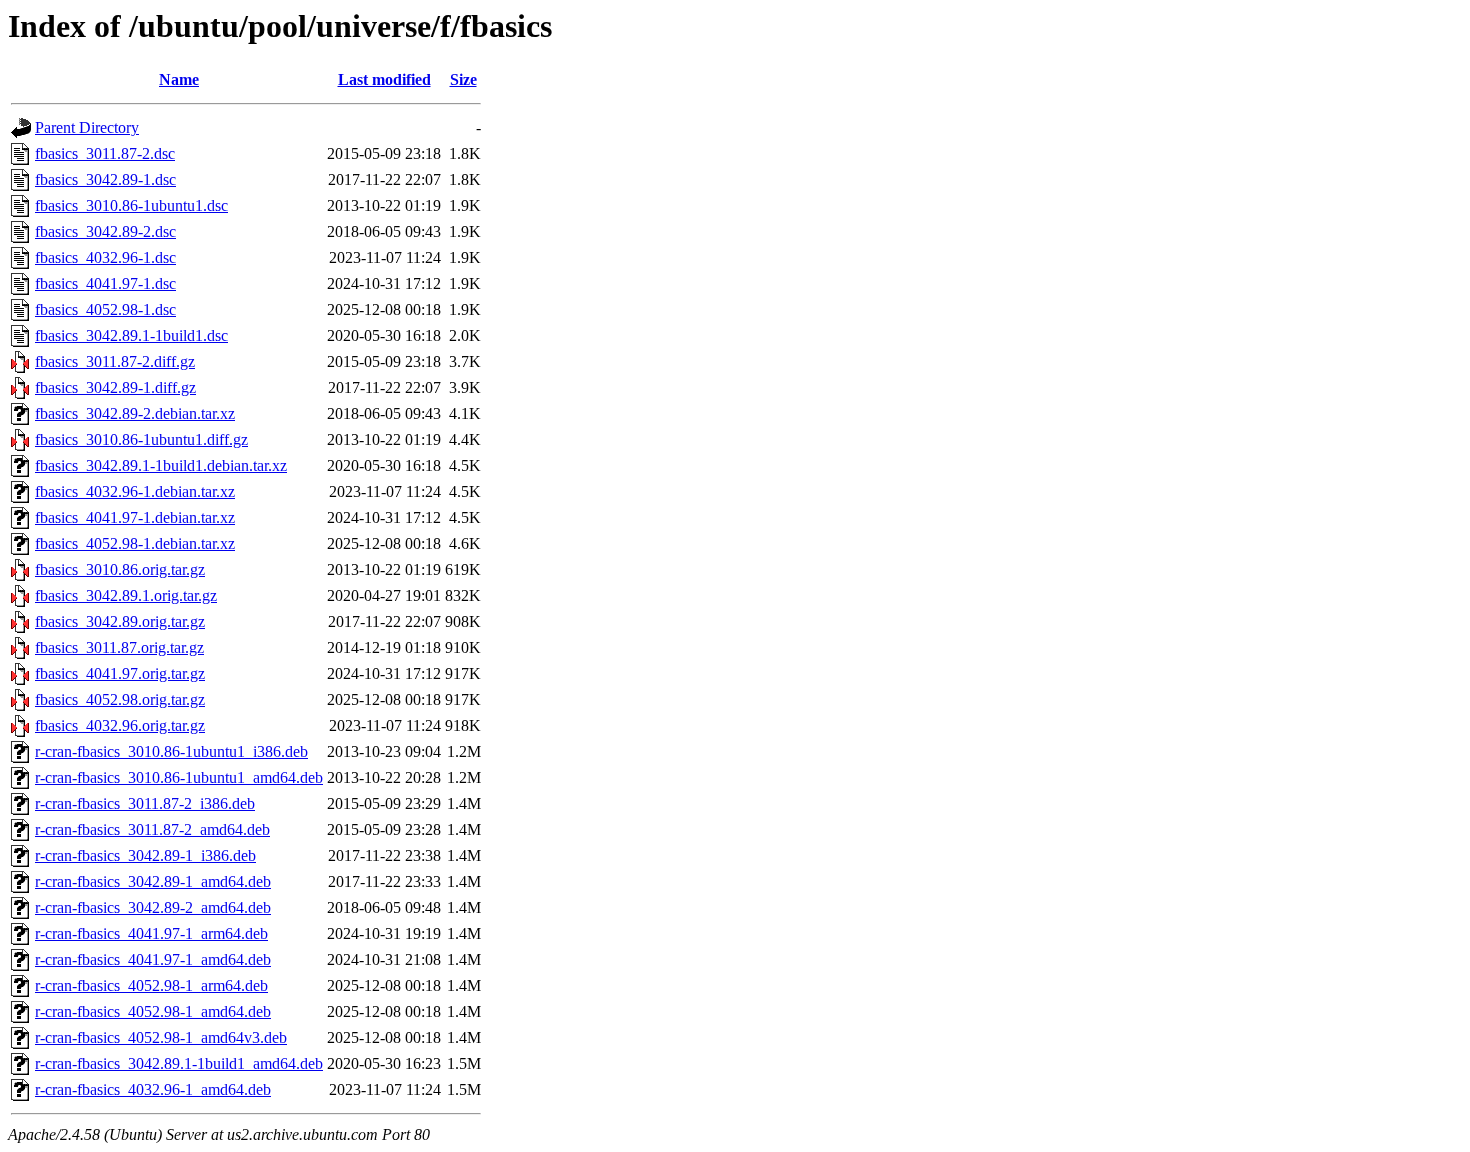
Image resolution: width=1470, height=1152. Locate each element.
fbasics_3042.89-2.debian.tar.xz (135, 413)
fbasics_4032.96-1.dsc (105, 257)
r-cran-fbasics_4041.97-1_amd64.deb (153, 959)
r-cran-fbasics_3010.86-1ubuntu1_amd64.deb (179, 777)
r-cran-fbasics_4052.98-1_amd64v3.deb (161, 1037)
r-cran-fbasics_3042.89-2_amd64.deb (153, 907)
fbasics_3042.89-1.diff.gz (115, 387)
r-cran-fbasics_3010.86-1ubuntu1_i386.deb (171, 751)
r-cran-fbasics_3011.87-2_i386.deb (145, 803)
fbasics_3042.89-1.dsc (105, 179)
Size (463, 79)
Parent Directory (87, 127)
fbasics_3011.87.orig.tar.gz (119, 647)
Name (179, 79)
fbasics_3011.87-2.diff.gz (115, 361)
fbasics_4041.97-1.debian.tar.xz (135, 517)
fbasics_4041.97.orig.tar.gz (120, 673)
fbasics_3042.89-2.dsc (105, 231)
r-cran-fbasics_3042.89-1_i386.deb (145, 855)
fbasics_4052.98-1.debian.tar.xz (135, 543)
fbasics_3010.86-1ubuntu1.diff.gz (141, 439)
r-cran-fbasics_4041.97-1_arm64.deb (151, 933)
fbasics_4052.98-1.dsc (105, 309)
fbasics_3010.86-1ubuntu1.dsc (131, 205)
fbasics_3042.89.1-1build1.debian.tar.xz (161, 465)
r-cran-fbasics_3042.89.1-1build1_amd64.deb (179, 1063)
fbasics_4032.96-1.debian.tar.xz (135, 491)
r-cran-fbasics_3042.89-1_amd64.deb (153, 881)
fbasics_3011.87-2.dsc (105, 153)
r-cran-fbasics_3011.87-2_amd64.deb (152, 829)
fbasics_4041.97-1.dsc (105, 283)
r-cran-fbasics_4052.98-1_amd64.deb (153, 1011)
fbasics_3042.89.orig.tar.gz (120, 621)
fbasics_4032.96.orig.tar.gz (120, 725)
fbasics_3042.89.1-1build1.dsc (131, 335)
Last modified (384, 79)
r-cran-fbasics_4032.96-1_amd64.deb (153, 1089)
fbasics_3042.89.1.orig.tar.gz (126, 595)
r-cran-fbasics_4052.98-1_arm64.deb (151, 985)
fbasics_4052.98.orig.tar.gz (120, 699)
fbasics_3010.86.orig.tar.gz (120, 569)
